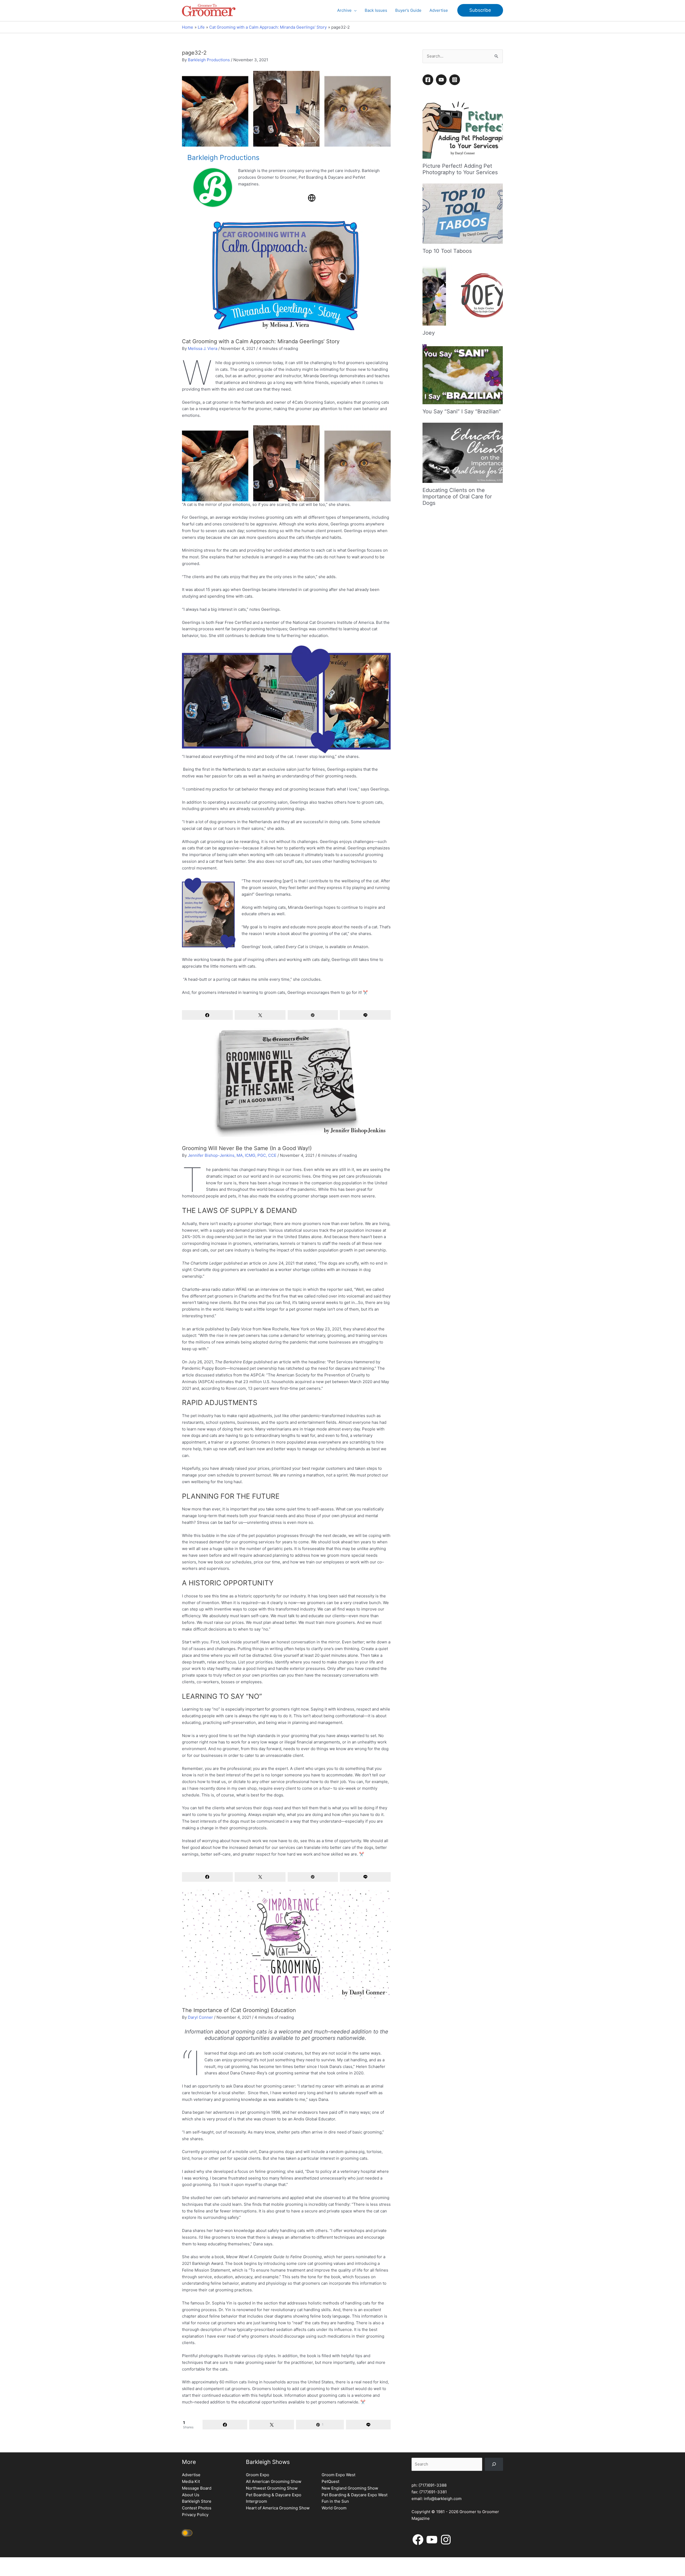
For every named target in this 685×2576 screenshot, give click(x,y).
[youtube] (442, 80)
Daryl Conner (200, 2017)
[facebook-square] (429, 80)
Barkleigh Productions (209, 60)
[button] (354, 10)
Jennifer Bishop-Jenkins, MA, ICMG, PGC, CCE (232, 1155)
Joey (429, 333)
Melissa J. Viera (203, 348)
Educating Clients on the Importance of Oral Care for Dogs (457, 497)
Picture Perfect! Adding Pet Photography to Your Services (460, 169)
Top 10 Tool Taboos (447, 251)
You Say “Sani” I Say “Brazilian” (462, 411)
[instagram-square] (455, 80)
